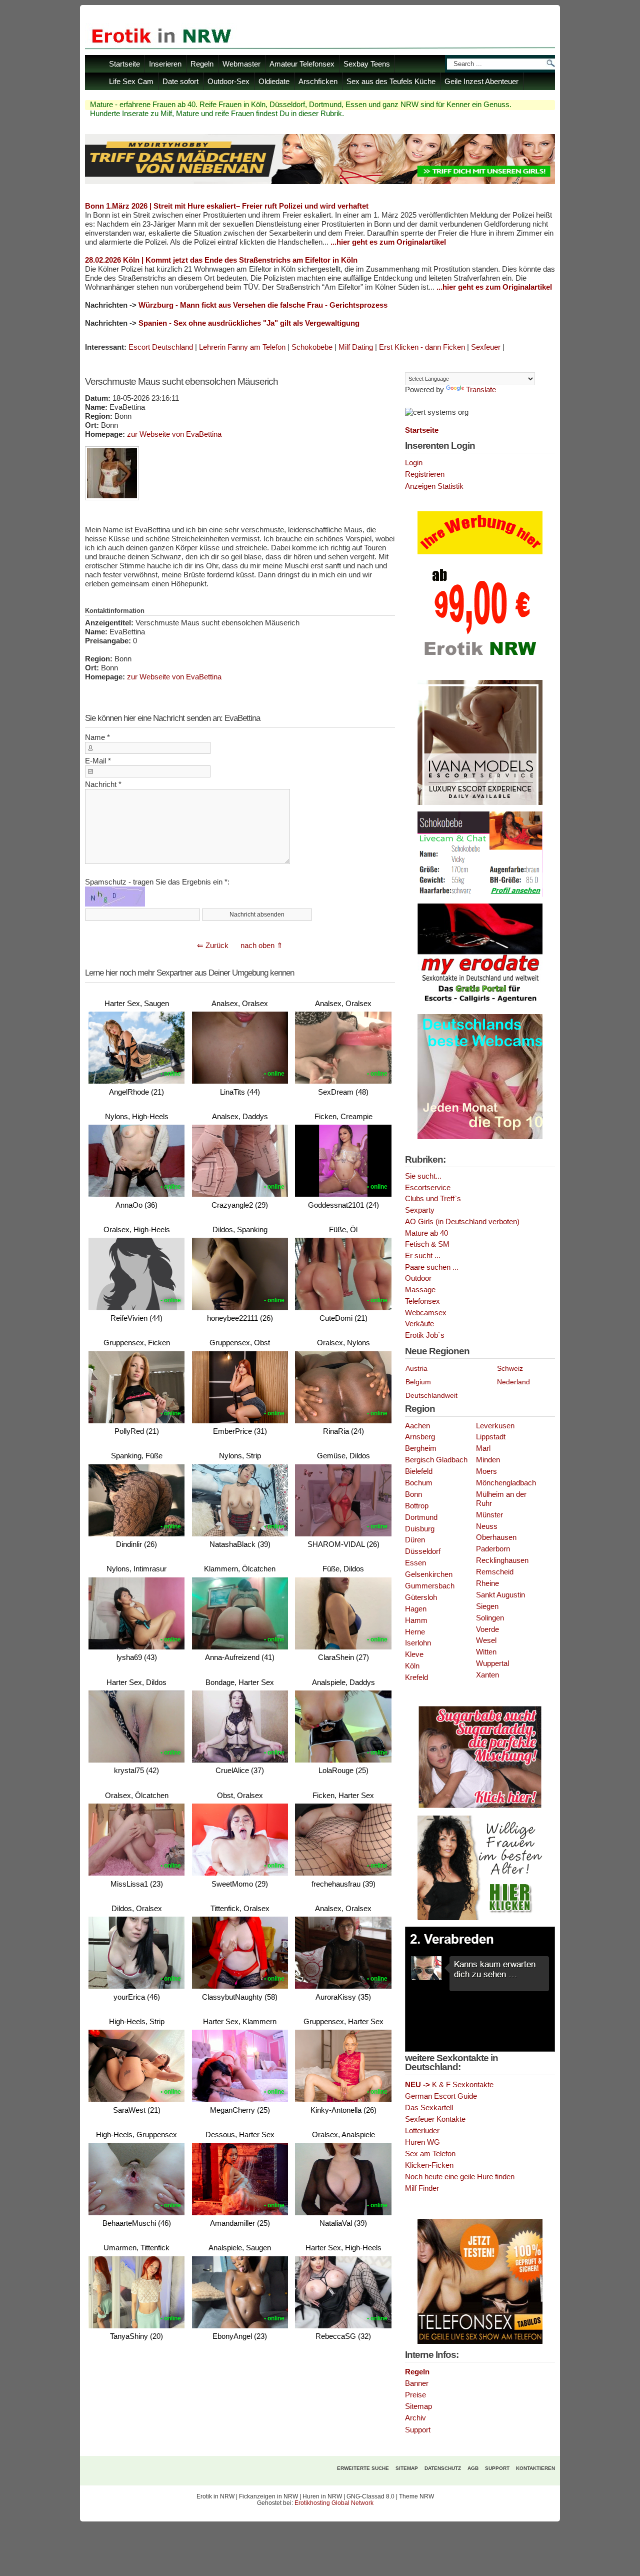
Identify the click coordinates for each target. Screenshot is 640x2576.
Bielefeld (419, 1471)
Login (414, 463)
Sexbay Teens (367, 64)
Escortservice (428, 1188)
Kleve (414, 1654)
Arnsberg (420, 1437)
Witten (486, 1652)
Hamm (416, 1620)
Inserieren (165, 64)
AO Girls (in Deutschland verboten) (462, 1222)
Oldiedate (274, 81)
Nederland (513, 1382)
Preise (415, 2395)
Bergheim (421, 1448)
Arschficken (318, 81)
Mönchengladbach (506, 1483)
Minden (488, 1460)
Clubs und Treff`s (433, 1199)
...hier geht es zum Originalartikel (388, 242)
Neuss (487, 1526)
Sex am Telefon (430, 2154)
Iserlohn (418, 1643)
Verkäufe (419, 1324)
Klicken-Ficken (429, 2165)
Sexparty (420, 1210)
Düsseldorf (423, 1551)
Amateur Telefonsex (302, 64)
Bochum (419, 1483)
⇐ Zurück (213, 945)
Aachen (417, 1426)
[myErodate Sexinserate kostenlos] (480, 1006)
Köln (412, 1666)
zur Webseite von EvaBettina (174, 434)
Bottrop (417, 1506)
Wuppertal (492, 1663)
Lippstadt (491, 1437)
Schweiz (510, 1368)
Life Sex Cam (131, 81)
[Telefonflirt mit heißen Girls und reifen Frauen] (480, 2342)
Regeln (202, 64)
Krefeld (416, 1677)
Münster (489, 1515)
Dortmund (421, 1517)
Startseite (124, 64)
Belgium (418, 1382)
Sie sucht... (423, 1176)
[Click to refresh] (115, 897)
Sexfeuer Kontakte (435, 2119)
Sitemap (418, 2406)
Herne (415, 1632)
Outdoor (418, 1278)
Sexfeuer (486, 347)
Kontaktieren (535, 2468)
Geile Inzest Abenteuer (481, 81)
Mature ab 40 (426, 1233)
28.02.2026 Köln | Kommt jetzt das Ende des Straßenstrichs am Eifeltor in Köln (221, 260)
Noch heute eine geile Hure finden (460, 2177)
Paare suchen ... (432, 1267)
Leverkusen (495, 1426)
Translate (481, 390)
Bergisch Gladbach (436, 1460)
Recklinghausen (502, 1560)
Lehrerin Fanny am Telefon (242, 347)
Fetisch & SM (427, 1244)
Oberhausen (496, 1537)
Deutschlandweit (431, 1395)
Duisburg (420, 1529)
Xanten (487, 1675)
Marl (483, 1448)
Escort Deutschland (161, 347)
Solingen (490, 1618)
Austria (416, 1368)
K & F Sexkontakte (449, 2085)
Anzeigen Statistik (434, 486)
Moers (486, 1471)
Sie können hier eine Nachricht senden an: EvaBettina (172, 718)
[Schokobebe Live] (480, 895)
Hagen (416, 1609)
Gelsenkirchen (429, 1574)
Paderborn (493, 1549)
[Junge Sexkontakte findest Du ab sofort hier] (480, 1807)
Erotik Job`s (425, 1335)
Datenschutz (443, 2468)
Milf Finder (422, 2188)
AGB (473, 2468)
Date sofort (180, 81)
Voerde (487, 1629)
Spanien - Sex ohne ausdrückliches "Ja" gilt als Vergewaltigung (249, 323)
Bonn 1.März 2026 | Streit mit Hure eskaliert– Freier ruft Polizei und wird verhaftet (227, 206)
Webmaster (241, 64)
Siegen (487, 1606)
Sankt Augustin (500, 1595)
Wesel (486, 1640)
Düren (415, 1540)
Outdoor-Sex (228, 81)
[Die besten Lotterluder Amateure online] (320, 181)
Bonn (413, 1494)
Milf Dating (356, 347)
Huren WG (422, 2142)
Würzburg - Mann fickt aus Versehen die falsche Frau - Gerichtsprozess (263, 305)
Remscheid (495, 1572)
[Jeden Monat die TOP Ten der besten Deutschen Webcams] (480, 1137)
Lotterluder (422, 2131)
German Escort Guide (441, 2096)
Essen (415, 1563)
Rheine (487, 1583)
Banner (417, 2383)
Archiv (415, 2418)
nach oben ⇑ (262, 945)
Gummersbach (430, 1586)
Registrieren (425, 474)
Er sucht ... (423, 1256)
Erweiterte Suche (363, 2468)
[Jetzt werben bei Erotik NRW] (480, 659)
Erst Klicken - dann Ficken (422, 347)
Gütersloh (421, 1597)
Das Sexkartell (429, 2108)
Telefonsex (422, 1301)
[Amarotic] (480, 803)
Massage (420, 1290)
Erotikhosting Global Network (334, 2503)
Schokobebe (312, 347)
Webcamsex (426, 1313)
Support (418, 2430)
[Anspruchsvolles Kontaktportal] (480, 1918)
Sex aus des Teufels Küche (391, 81)
